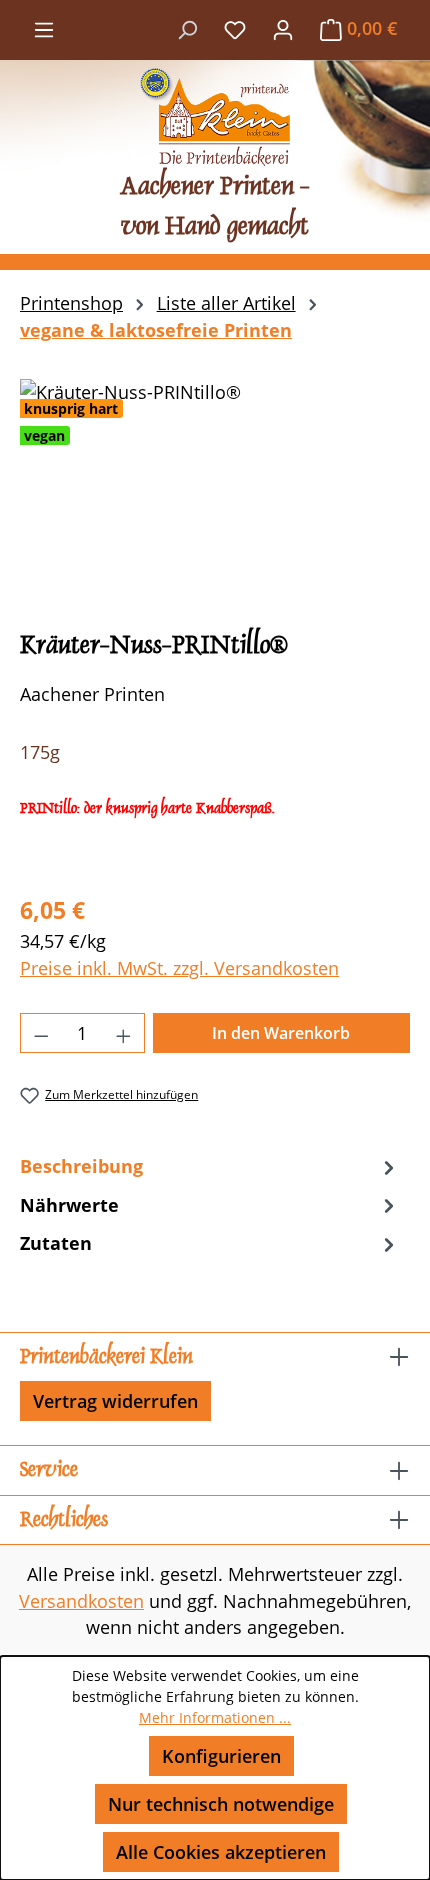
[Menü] (44, 28)
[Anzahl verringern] (41, 1033)
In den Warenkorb (281, 1033)
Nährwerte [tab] (69, 1205)
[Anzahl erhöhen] (124, 1033)
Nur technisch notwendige (221, 1804)
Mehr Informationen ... (215, 1717)
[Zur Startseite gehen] (215, 117)
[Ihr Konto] (283, 28)
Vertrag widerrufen (115, 1401)
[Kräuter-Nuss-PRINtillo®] (215, 491)
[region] (215, 491)
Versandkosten (81, 1601)
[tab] (210, 1166)
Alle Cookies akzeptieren (221, 1852)
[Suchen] (187, 28)
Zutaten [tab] (56, 1243)
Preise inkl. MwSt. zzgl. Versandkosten (179, 968)
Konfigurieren (221, 1756)
